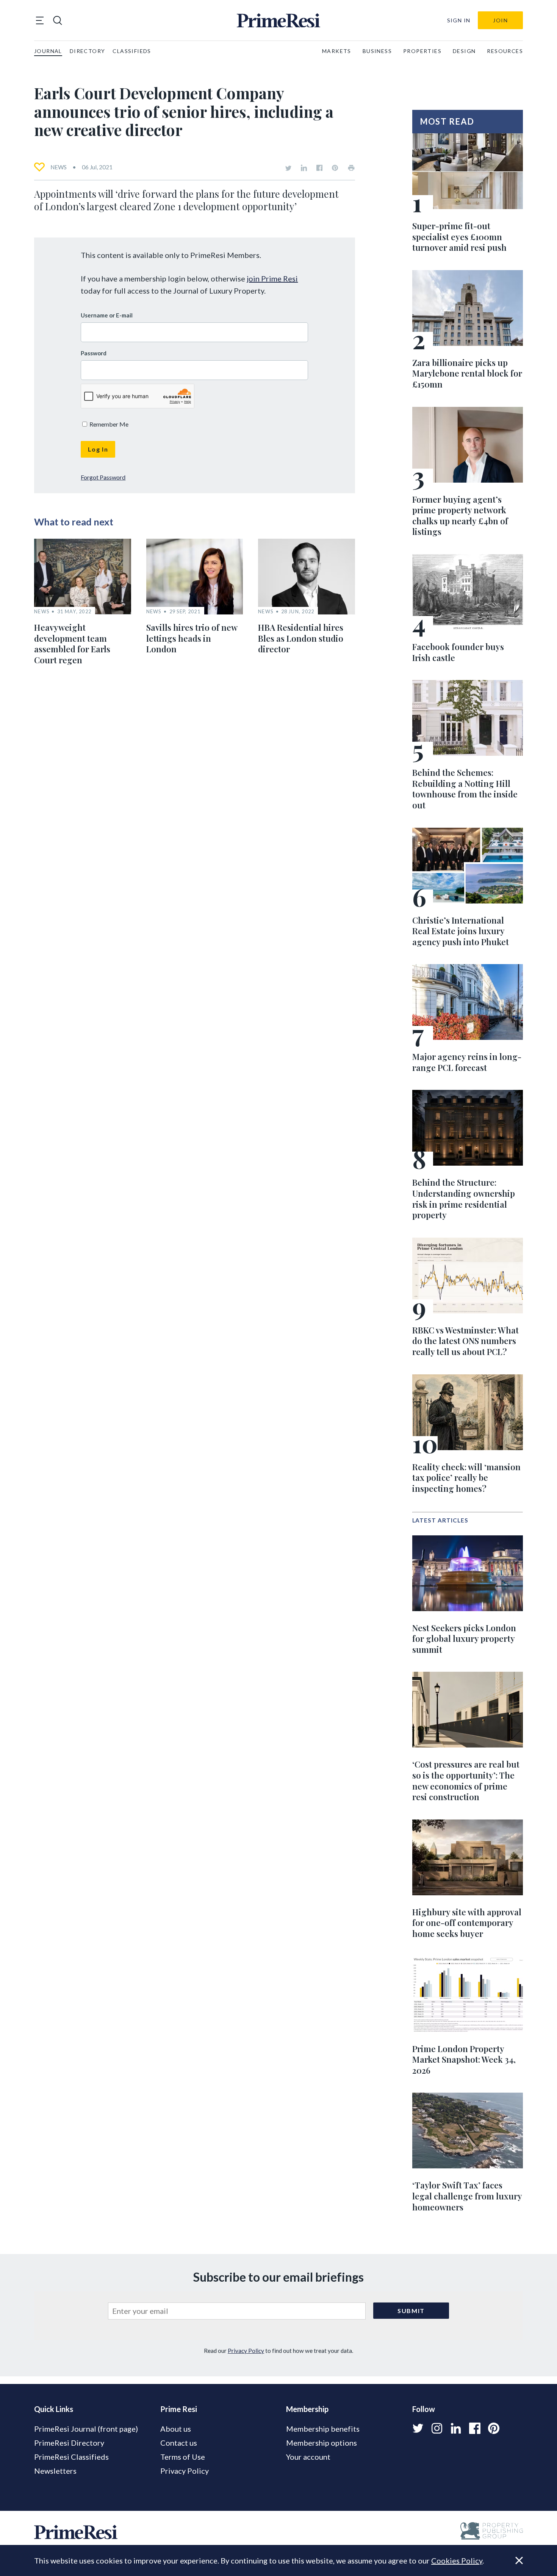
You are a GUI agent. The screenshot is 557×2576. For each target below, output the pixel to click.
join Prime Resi (272, 278)
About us (176, 2429)
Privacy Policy (246, 2351)
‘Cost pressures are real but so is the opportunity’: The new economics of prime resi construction (466, 1780)
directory (88, 51)
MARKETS (337, 51)
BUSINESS (377, 51)
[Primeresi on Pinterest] (335, 168)
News (59, 167)
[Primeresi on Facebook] (319, 168)
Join (500, 20)
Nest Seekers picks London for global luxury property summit (464, 1639)
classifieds (132, 51)
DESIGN (464, 51)
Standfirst (509, 2565)
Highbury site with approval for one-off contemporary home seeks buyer (467, 1923)
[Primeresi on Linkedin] (304, 168)
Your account (308, 2457)
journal (48, 51)
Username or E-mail (107, 315)
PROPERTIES (422, 51)
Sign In (459, 20)
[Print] (351, 168)
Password (94, 353)
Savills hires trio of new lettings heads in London (192, 638)
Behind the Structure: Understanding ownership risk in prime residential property (464, 1199)
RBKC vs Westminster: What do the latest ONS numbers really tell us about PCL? (465, 1341)
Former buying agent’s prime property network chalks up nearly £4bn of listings (460, 516)
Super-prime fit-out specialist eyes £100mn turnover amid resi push (459, 237)
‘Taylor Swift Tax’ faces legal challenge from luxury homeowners (467, 2196)
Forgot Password (103, 477)
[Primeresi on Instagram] (437, 2428)
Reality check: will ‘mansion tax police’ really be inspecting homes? (466, 1478)
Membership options (322, 2443)
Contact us (179, 2443)
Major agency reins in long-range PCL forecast (467, 1062)
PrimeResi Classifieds (71, 2457)
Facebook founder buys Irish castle (458, 652)
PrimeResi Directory (69, 2443)
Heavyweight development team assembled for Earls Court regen (72, 644)
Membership (307, 2409)
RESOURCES (505, 51)
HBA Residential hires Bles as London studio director (301, 638)
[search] (58, 20)
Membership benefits (323, 2429)
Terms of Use (183, 2457)
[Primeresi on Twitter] (288, 168)
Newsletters (55, 2471)
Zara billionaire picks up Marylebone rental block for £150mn (467, 373)
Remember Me (108, 424)
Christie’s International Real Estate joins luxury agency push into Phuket (461, 931)
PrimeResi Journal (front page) (86, 2429)
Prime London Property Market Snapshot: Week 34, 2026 (464, 2059)
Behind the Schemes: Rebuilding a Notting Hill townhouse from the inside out (465, 789)
